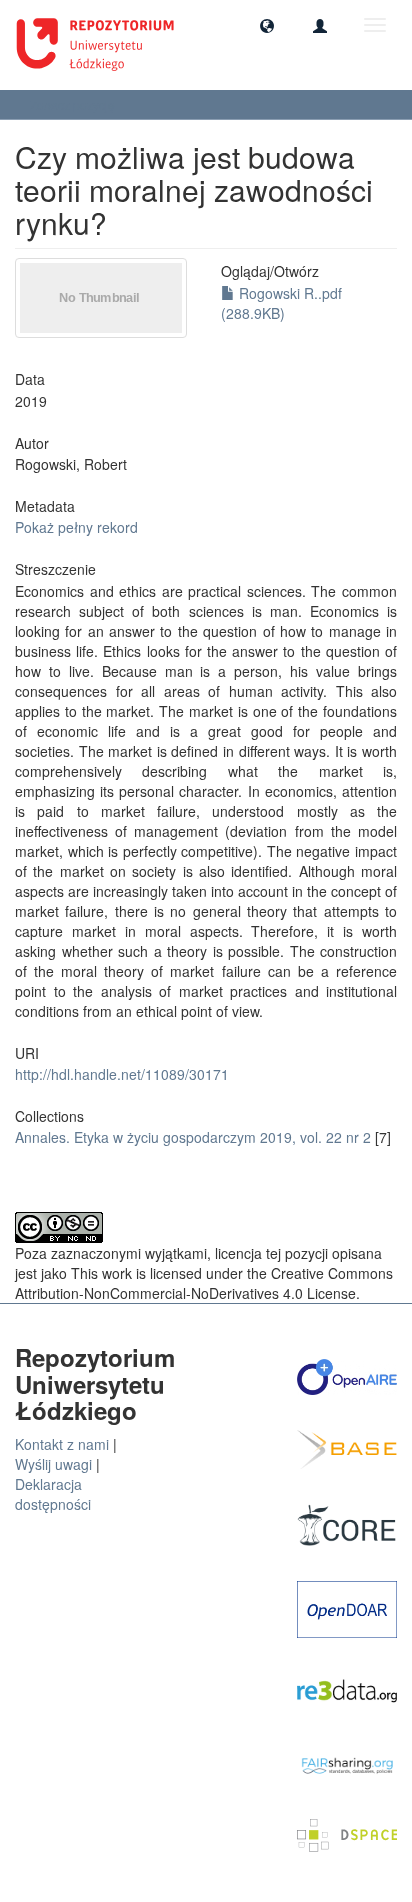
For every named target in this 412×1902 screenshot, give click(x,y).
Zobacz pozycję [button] (74, 104)
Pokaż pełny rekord (76, 527)
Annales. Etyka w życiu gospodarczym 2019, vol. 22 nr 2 (193, 1137)
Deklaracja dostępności (53, 1494)
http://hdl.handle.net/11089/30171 (122, 1074)
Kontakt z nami (62, 1444)
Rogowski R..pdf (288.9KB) (281, 303)
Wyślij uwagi (53, 1464)
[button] (267, 25)
